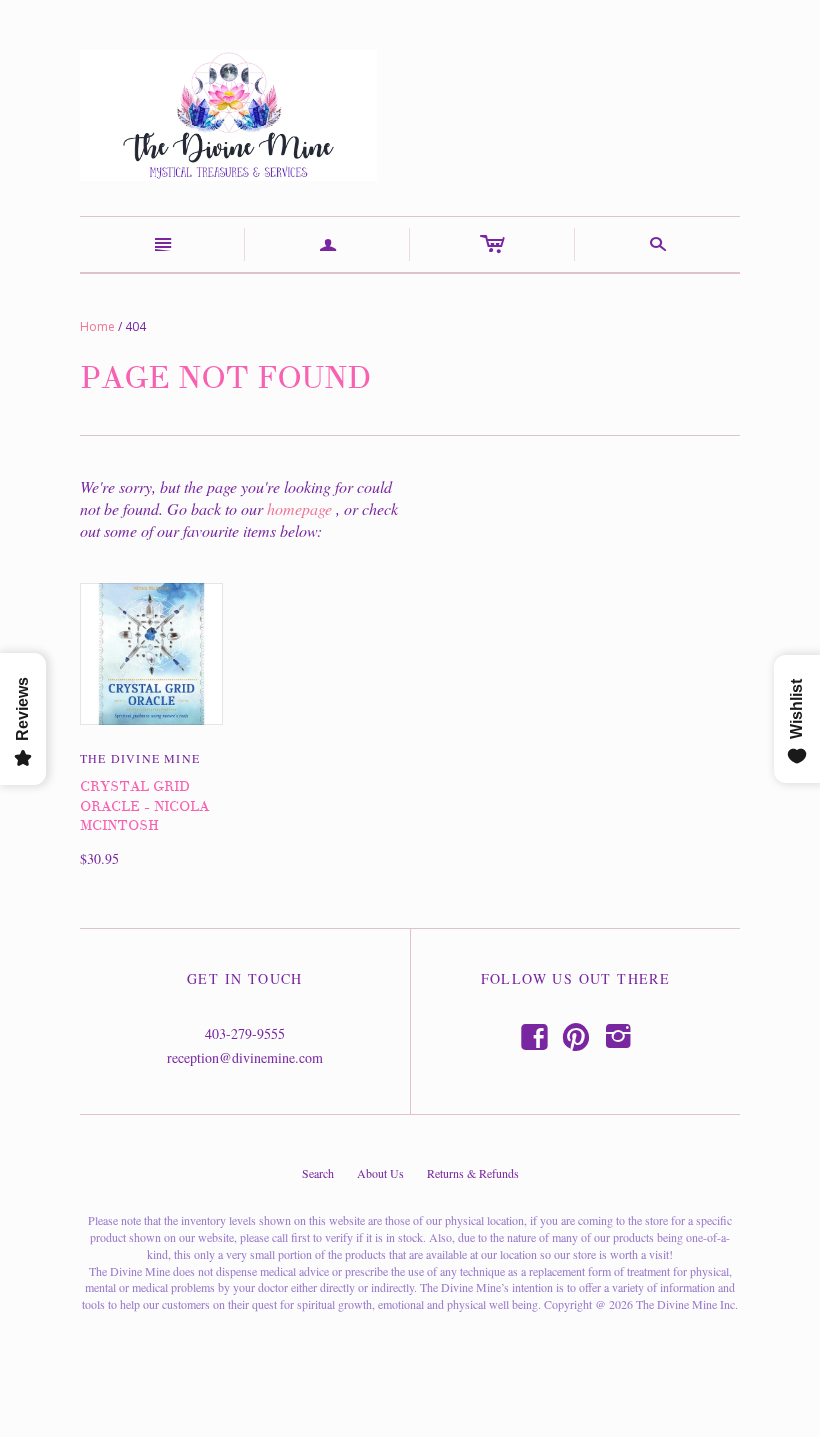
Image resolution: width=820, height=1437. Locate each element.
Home (97, 326)
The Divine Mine (140, 758)
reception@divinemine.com (245, 1057)
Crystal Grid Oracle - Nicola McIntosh (144, 806)
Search (318, 1173)
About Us (380, 1173)
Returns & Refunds (473, 1173)
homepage (299, 508)
